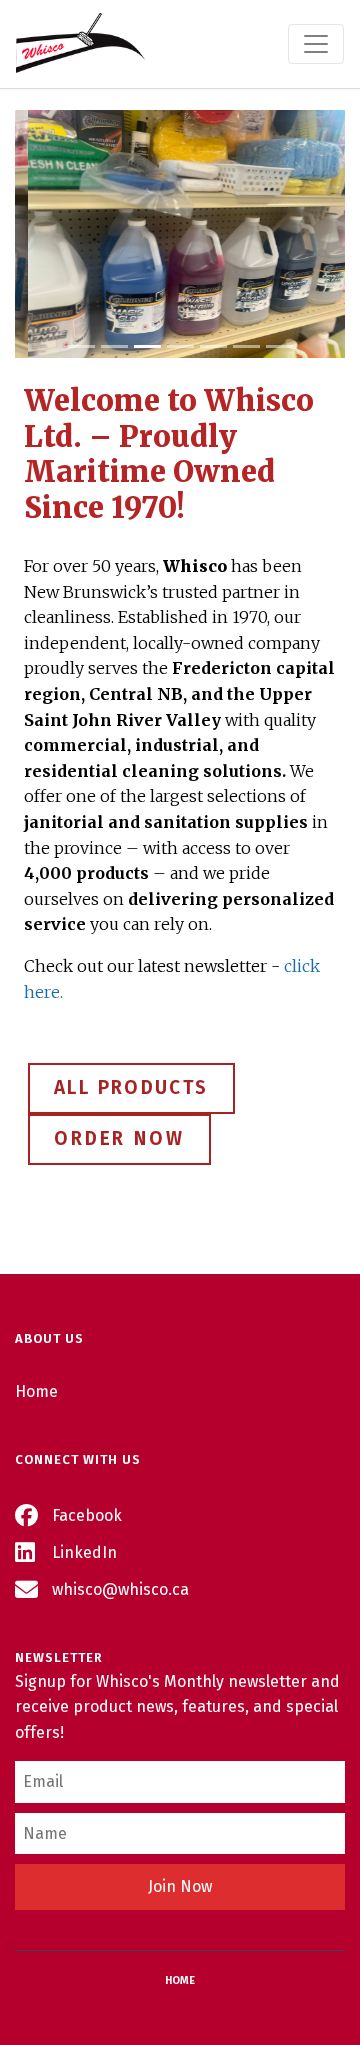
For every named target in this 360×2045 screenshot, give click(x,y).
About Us (49, 1338)
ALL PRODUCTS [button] (131, 1087)
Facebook (85, 1515)
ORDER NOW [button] (119, 1138)
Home (36, 1391)
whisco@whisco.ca (118, 1589)
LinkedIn (82, 1552)
